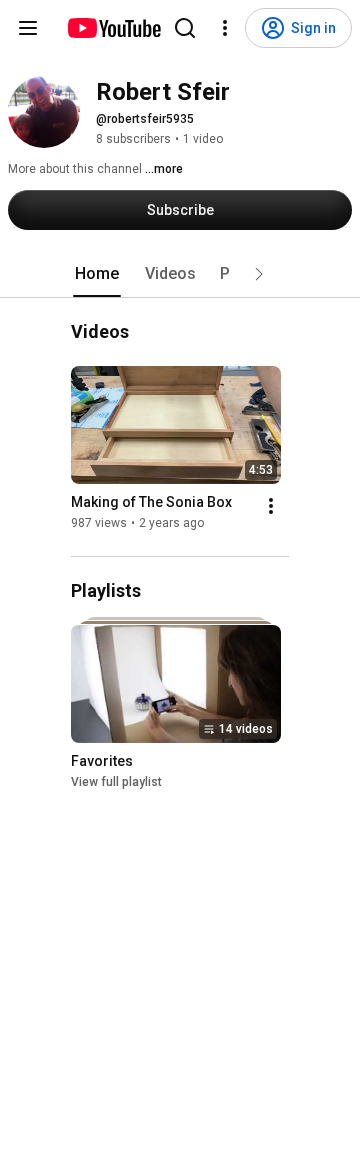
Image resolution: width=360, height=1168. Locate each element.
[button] (259, 274)
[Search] (185, 28)
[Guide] (28, 28)
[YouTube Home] (113, 28)
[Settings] (225, 28)
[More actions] (271, 506)
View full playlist (116, 782)
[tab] (97, 274)
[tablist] (180, 274)
